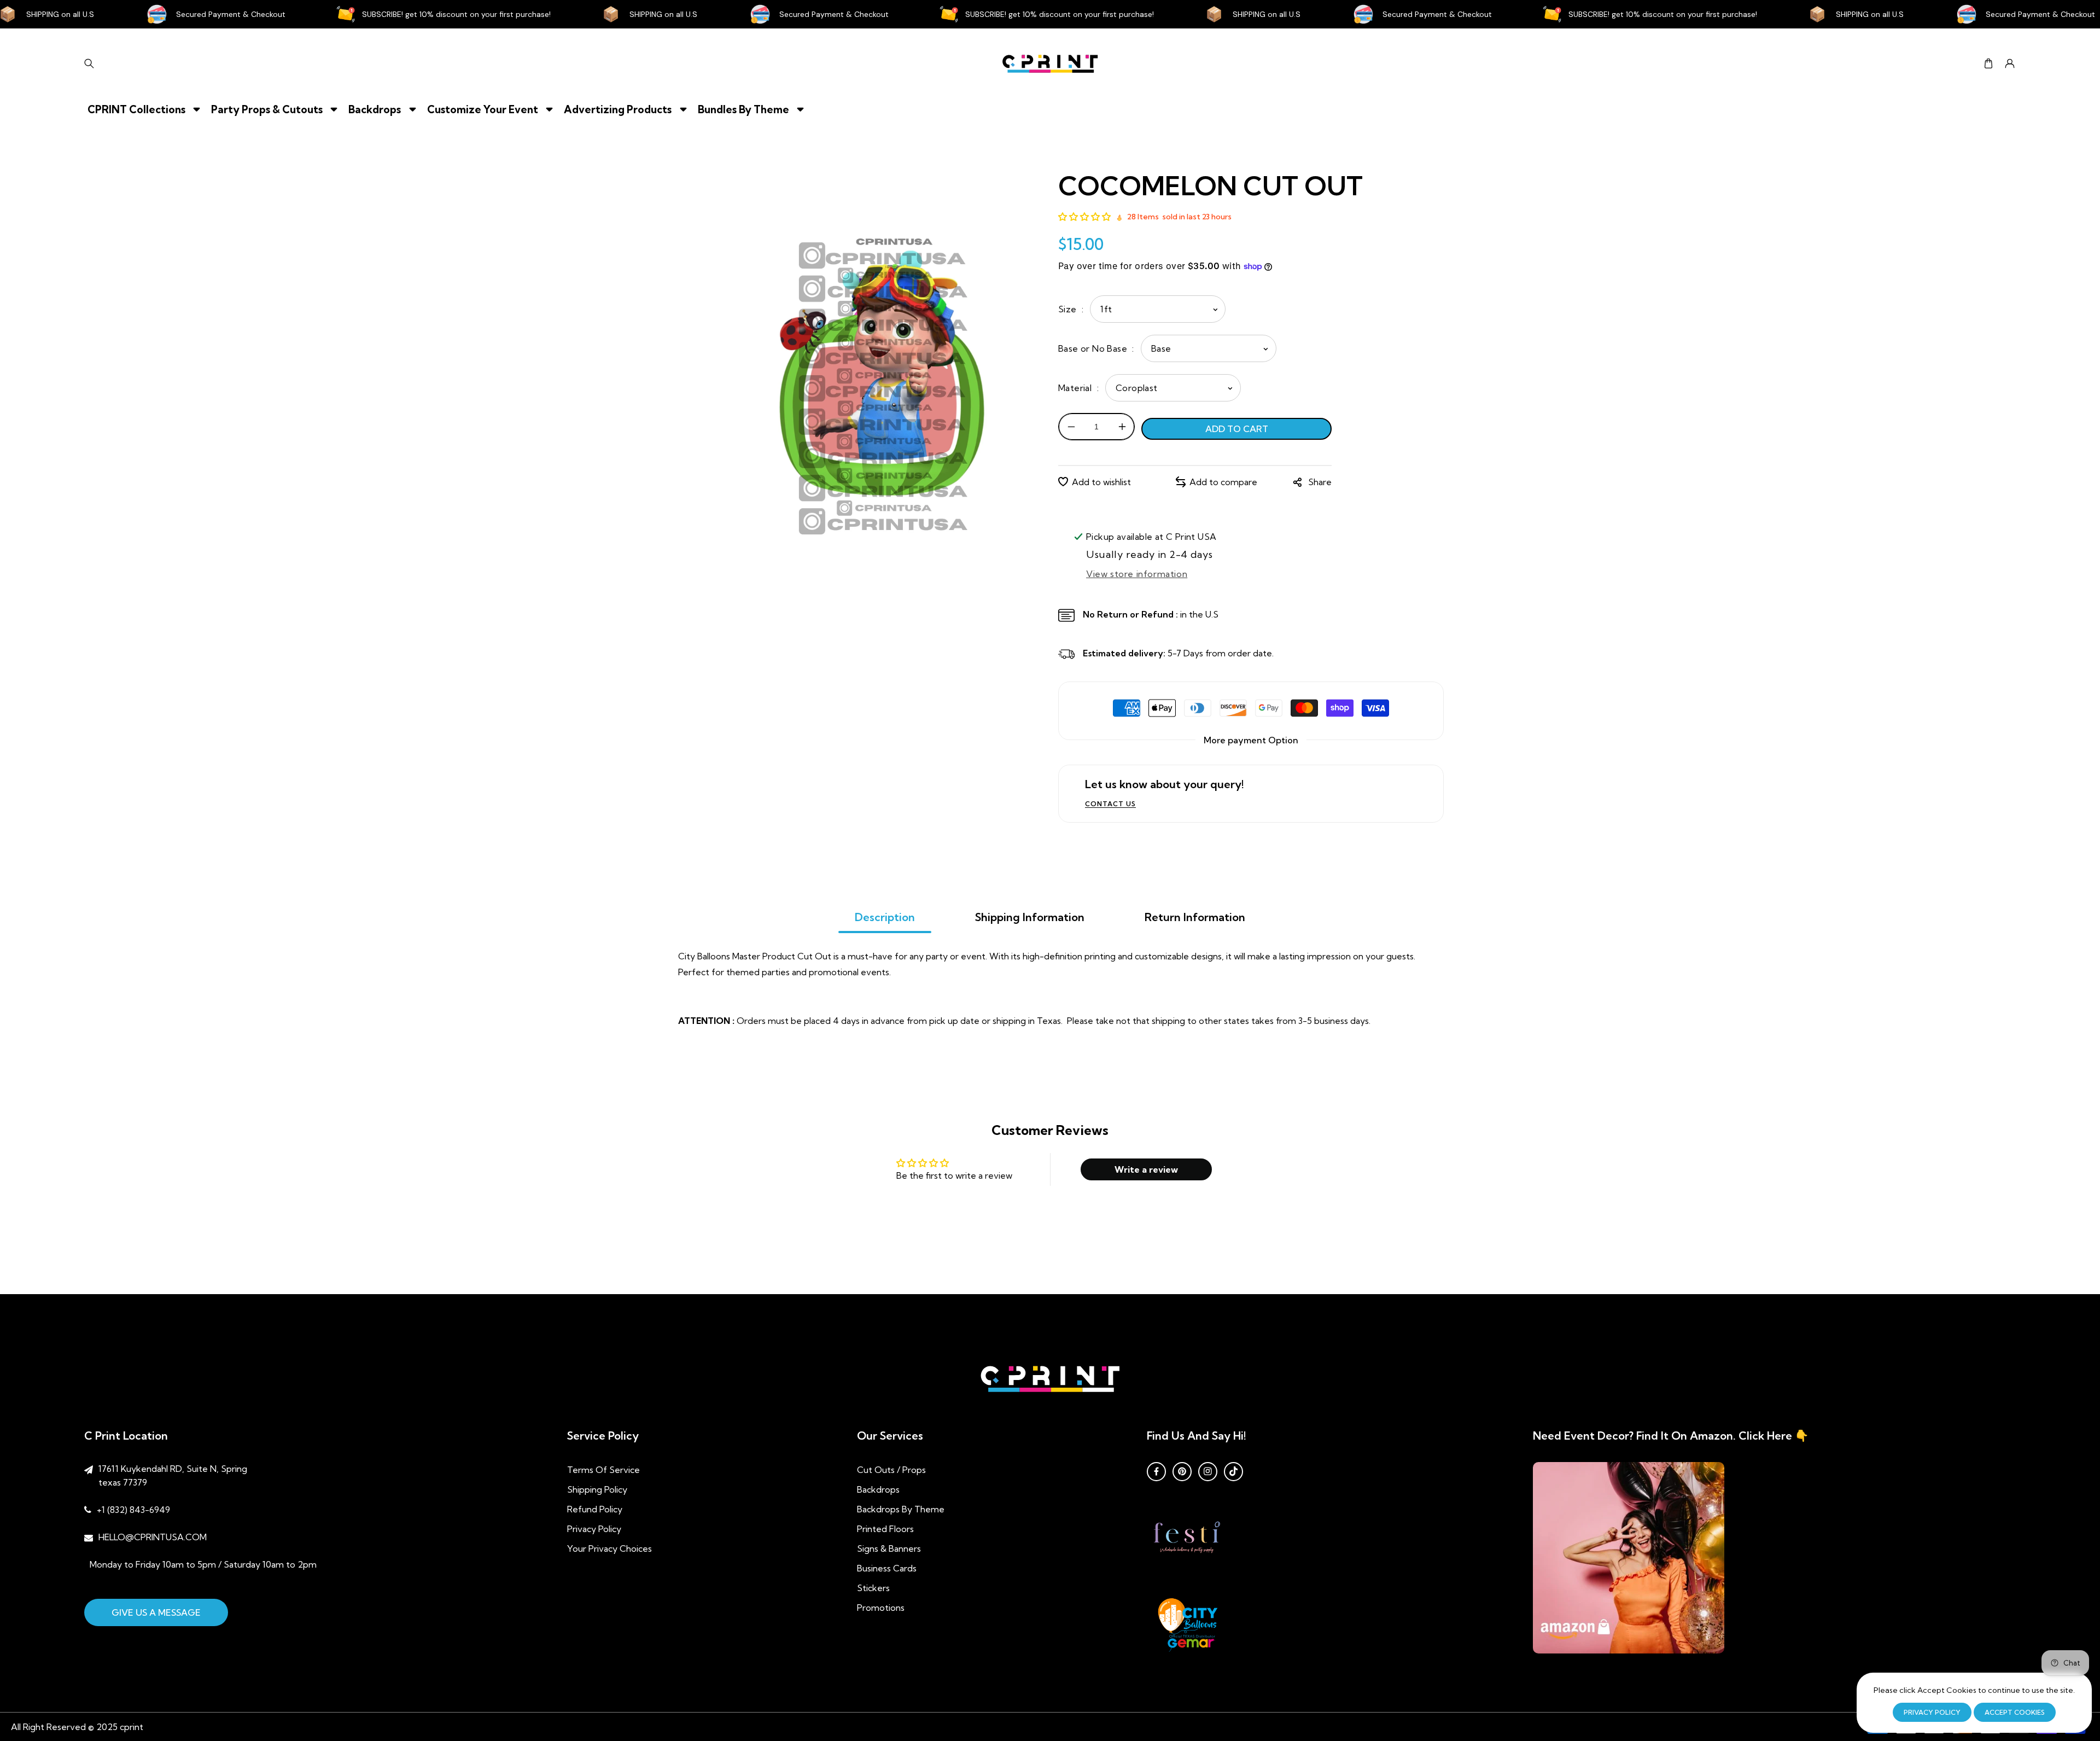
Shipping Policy (597, 1489)
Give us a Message (156, 1612)
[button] (1988, 64)
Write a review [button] (1146, 1169)
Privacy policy (1932, 1712)
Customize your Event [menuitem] (483, 109)
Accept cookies (2015, 1712)
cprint (132, 1727)
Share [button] (1320, 482)
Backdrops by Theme (901, 1509)
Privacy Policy (594, 1529)
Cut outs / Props (891, 1470)
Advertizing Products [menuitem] (618, 109)
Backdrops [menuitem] (375, 109)
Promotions (881, 1608)
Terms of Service (603, 1470)
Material (1076, 388)
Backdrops (878, 1489)
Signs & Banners (889, 1548)
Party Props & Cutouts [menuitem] (267, 109)
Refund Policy (595, 1509)
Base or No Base (1094, 348)
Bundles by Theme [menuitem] (743, 109)
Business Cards (887, 1568)
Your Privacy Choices (609, 1548)
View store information (1137, 574)
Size (1069, 309)
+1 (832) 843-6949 (133, 1510)
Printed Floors (885, 1529)
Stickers (873, 1588)
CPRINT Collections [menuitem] (136, 109)
